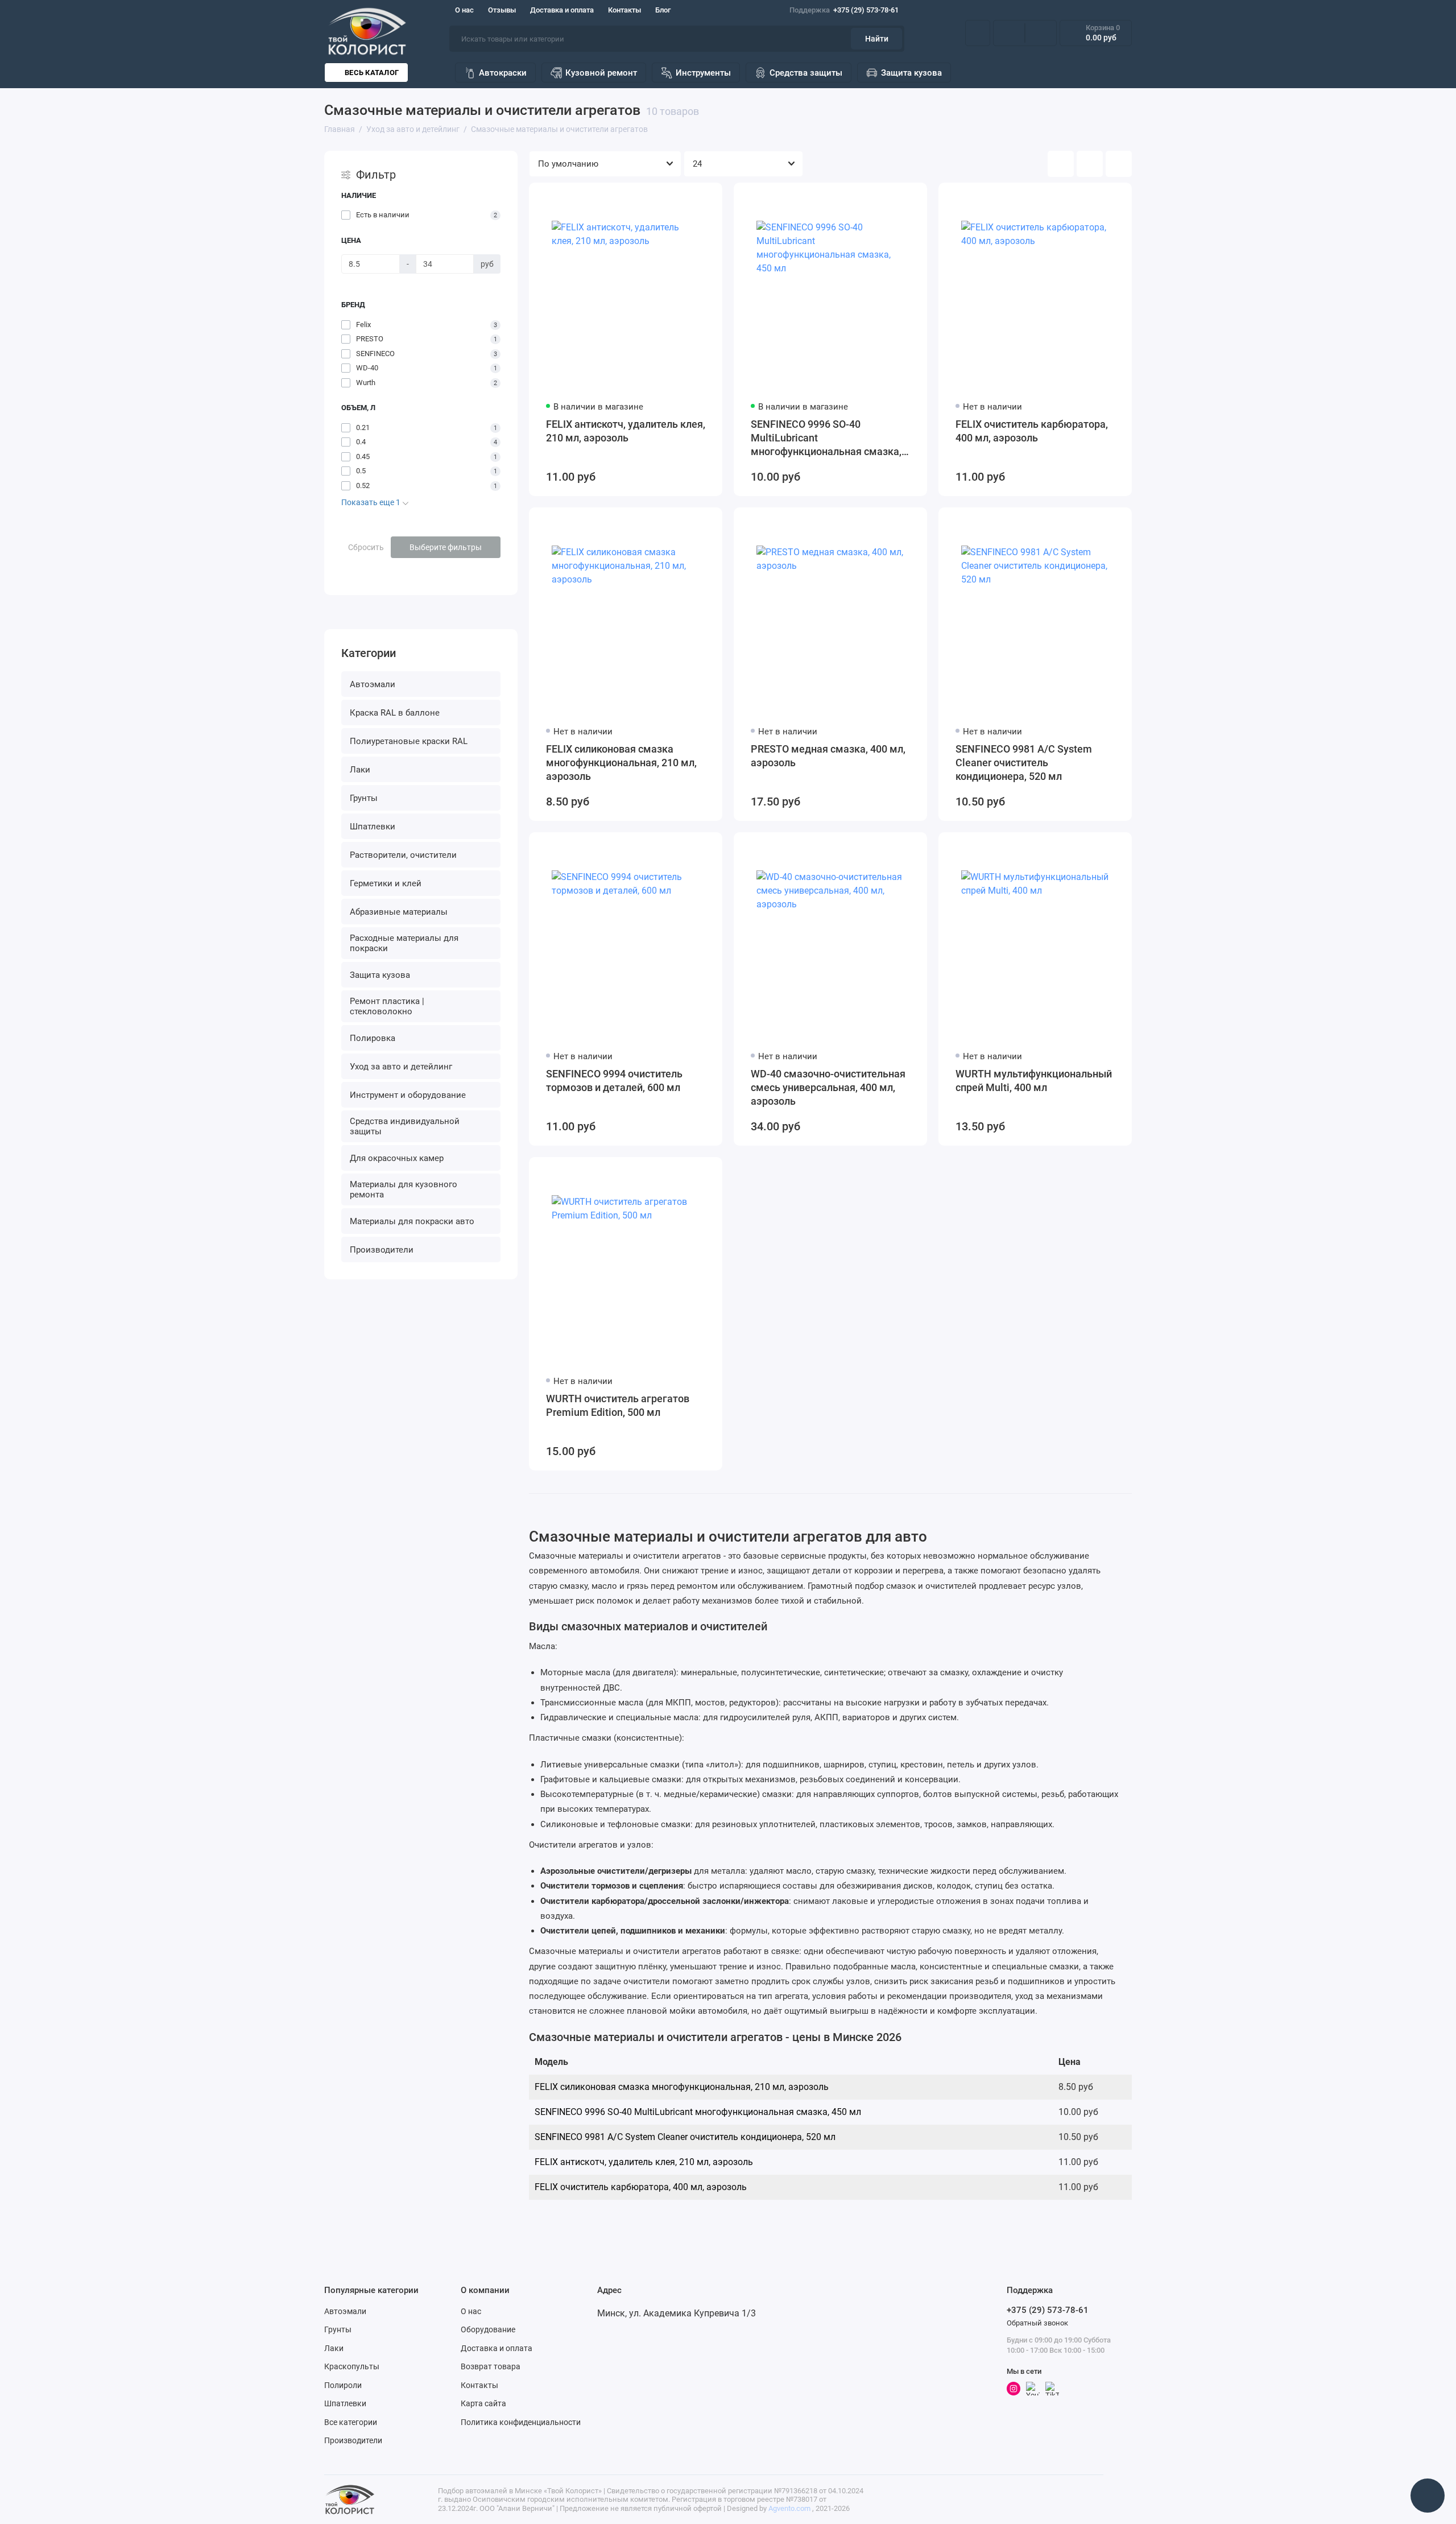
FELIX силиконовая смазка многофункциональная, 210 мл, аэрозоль (621, 763)
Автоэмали (373, 684)
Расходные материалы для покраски (404, 943)
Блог (663, 10)
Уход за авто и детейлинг (401, 1067)
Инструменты (703, 73)
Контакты (624, 10)
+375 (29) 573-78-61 (844, 10)
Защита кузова (911, 73)
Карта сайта (483, 2403)
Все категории (351, 2422)
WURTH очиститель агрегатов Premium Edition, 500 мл (618, 1405)
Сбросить (366, 547)
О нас (464, 10)
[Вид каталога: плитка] (1061, 164)
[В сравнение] (686, 199)
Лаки (360, 770)
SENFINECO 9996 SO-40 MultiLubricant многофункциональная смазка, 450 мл (826, 438)
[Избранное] (1041, 33)
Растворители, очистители (403, 855)
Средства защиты (806, 73)
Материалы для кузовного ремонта (404, 1189)
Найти (877, 39)
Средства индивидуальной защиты (405, 1126)
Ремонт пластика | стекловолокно (387, 1006)
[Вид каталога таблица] (1119, 164)
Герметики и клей (386, 883)
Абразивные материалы (399, 912)
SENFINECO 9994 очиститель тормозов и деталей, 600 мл (614, 1081)
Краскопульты (352, 2366)
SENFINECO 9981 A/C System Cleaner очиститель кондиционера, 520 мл (1024, 763)
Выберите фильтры (446, 547)
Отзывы (502, 10)
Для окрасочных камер (397, 1158)
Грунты (364, 798)
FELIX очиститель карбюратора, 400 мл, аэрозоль (1032, 431)
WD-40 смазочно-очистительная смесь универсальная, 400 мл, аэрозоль (828, 1087)
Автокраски (503, 73)
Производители (382, 1250)
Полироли (343, 2385)
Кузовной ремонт (601, 73)
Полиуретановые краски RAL (409, 741)
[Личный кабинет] (978, 33)
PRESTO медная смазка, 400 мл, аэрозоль (828, 756)
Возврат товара (491, 2366)
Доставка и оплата (562, 10)
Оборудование (488, 2329)
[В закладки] (706, 199)
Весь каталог (372, 73)
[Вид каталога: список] (1090, 164)
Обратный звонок (1037, 2323)
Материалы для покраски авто (412, 1221)
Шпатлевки (373, 827)
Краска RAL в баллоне (395, 713)
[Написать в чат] (1428, 2496)
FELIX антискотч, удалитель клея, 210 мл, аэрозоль (626, 431)
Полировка (373, 1038)
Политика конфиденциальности (521, 2422)
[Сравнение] (1009, 33)
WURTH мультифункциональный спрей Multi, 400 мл (1034, 1081)
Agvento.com (789, 2508)
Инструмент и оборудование (408, 1095)
